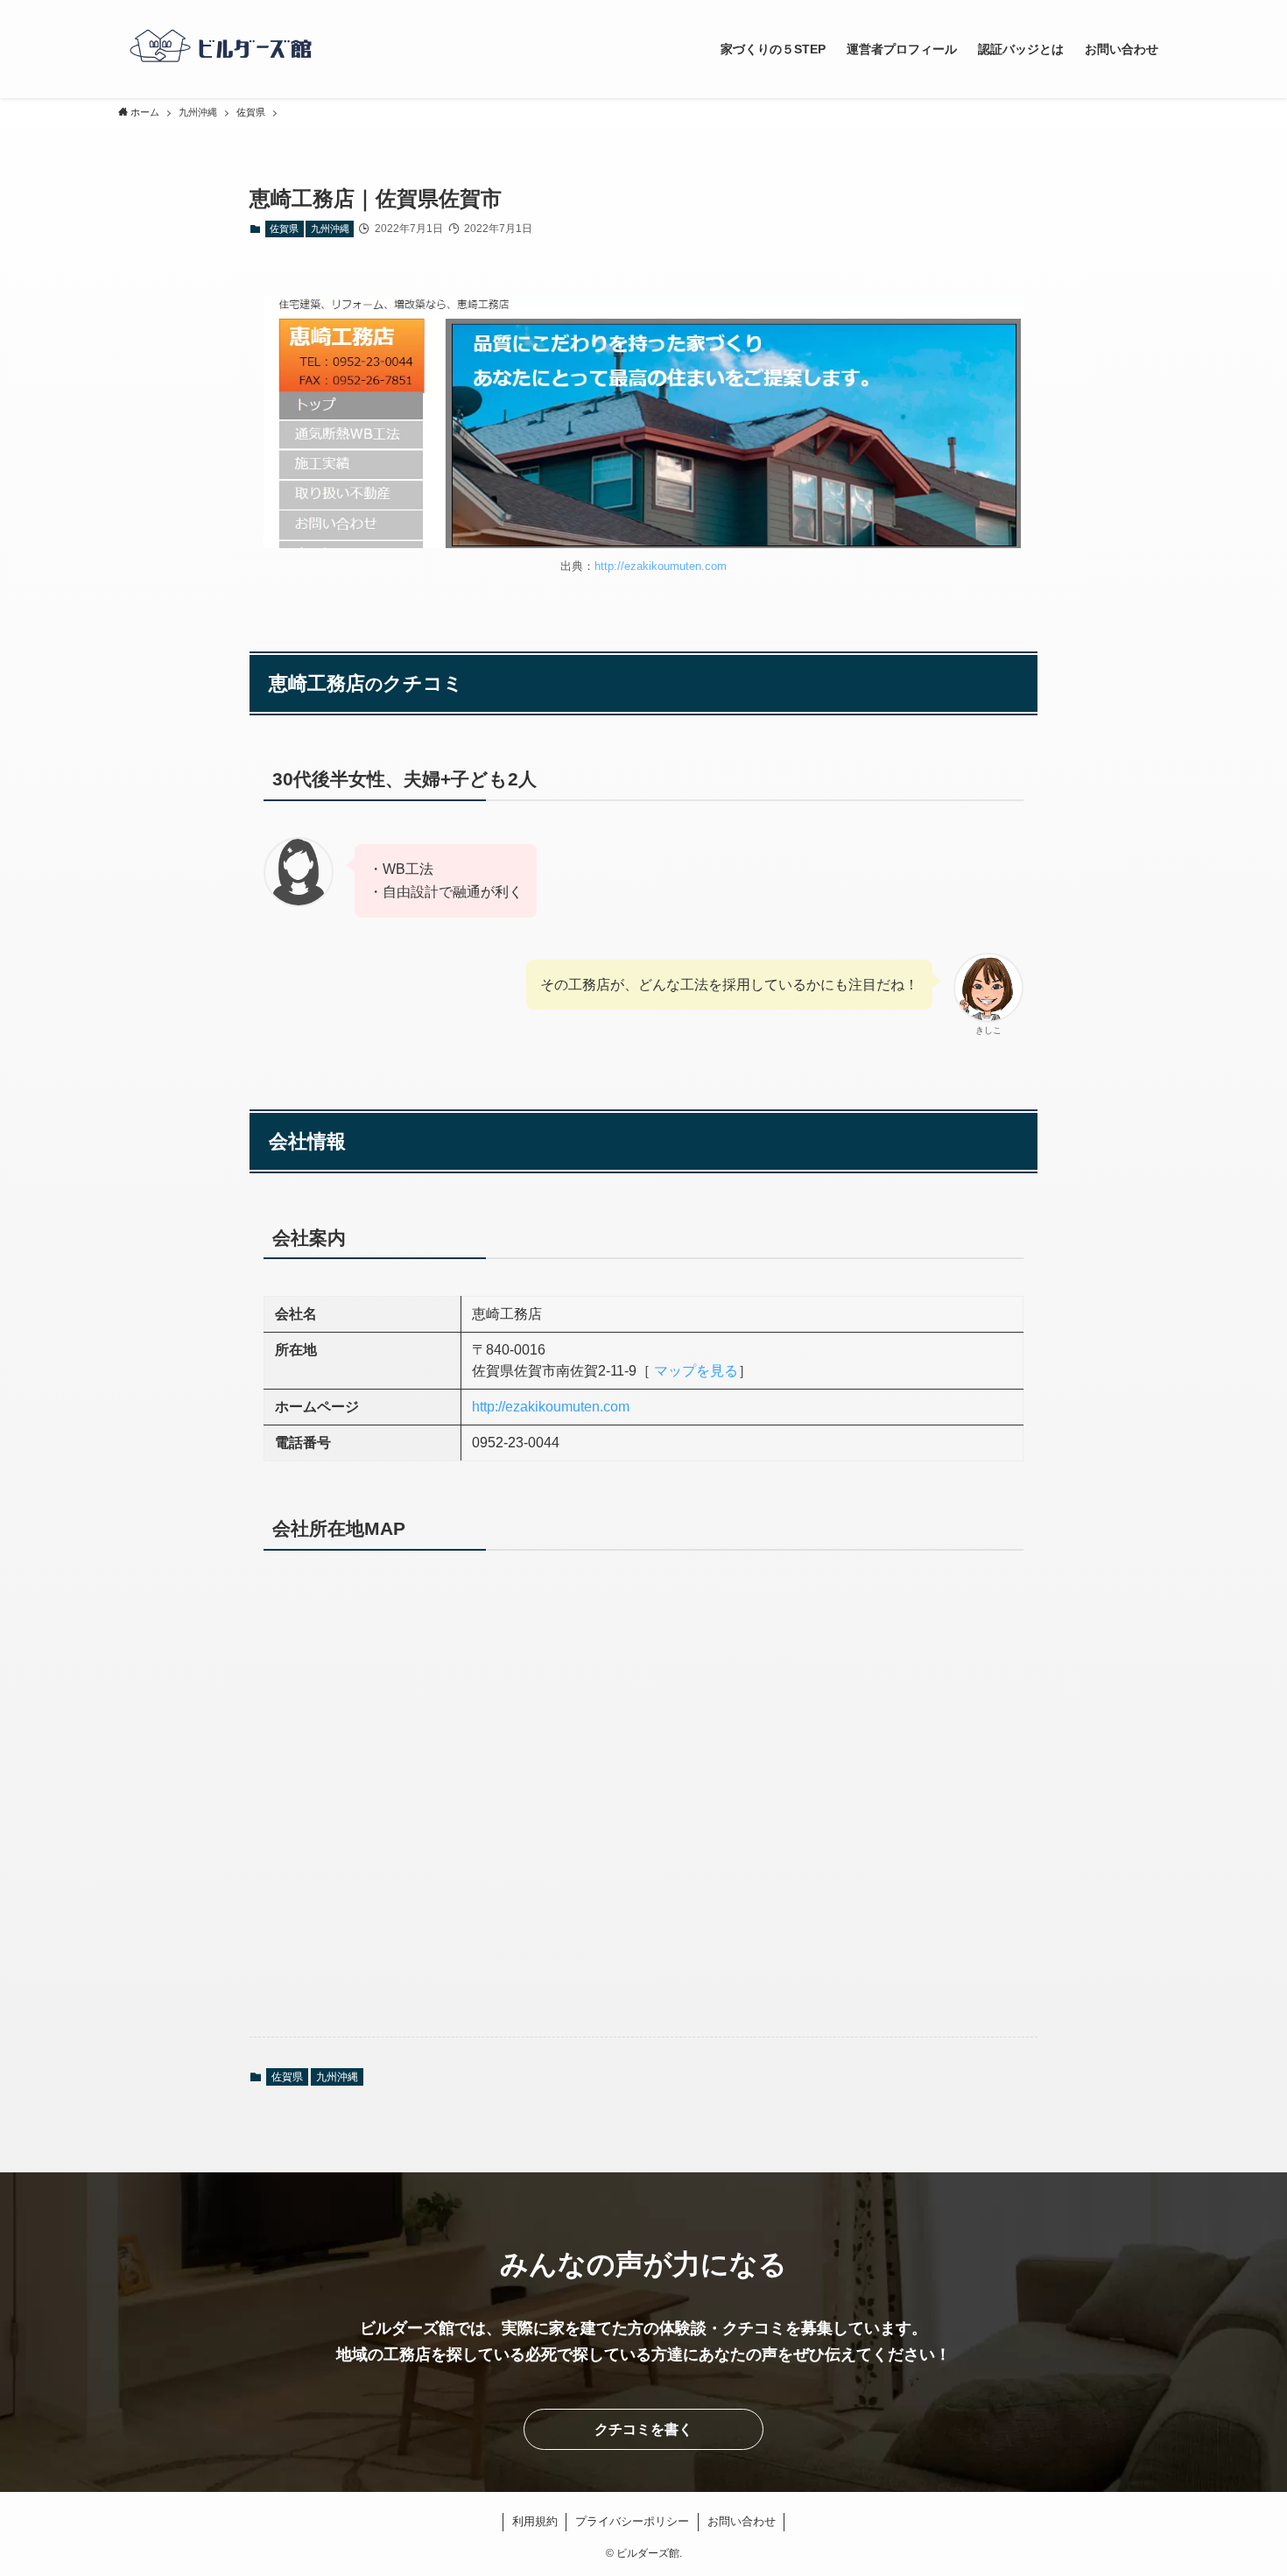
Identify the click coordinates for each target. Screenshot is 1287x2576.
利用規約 (535, 2521)
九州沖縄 (330, 229)
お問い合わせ (742, 2521)
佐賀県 (284, 229)
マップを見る (696, 1371)
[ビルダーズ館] (221, 49)
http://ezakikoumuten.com (661, 566)
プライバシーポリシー (632, 2521)
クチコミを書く (643, 2429)
